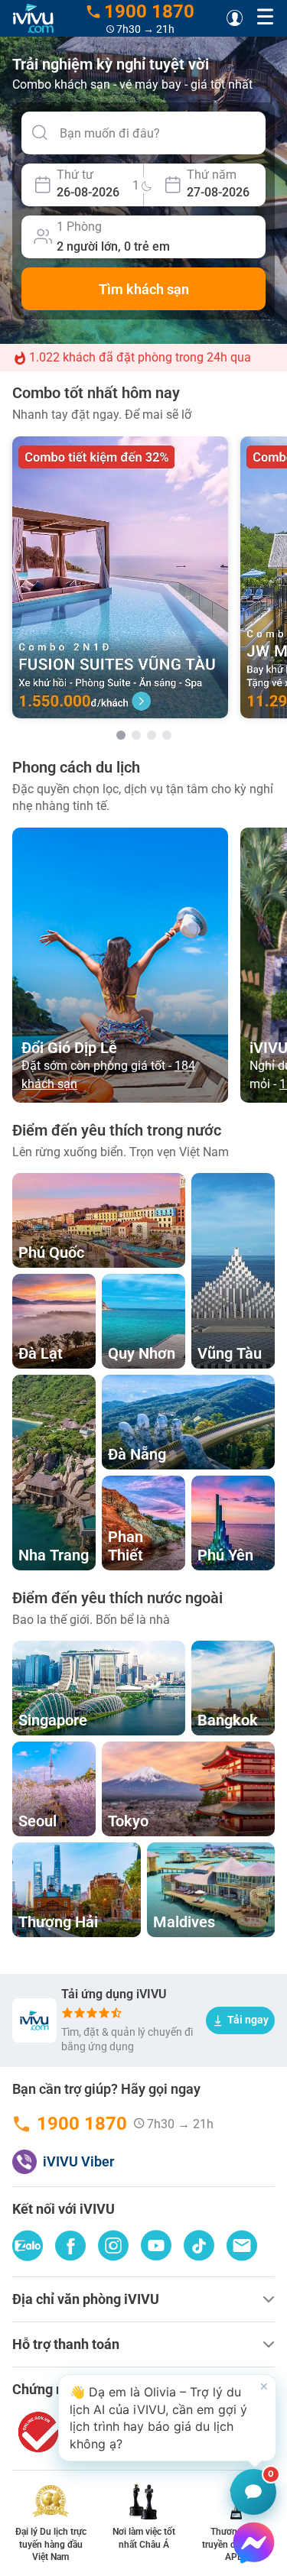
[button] (167, 2418)
